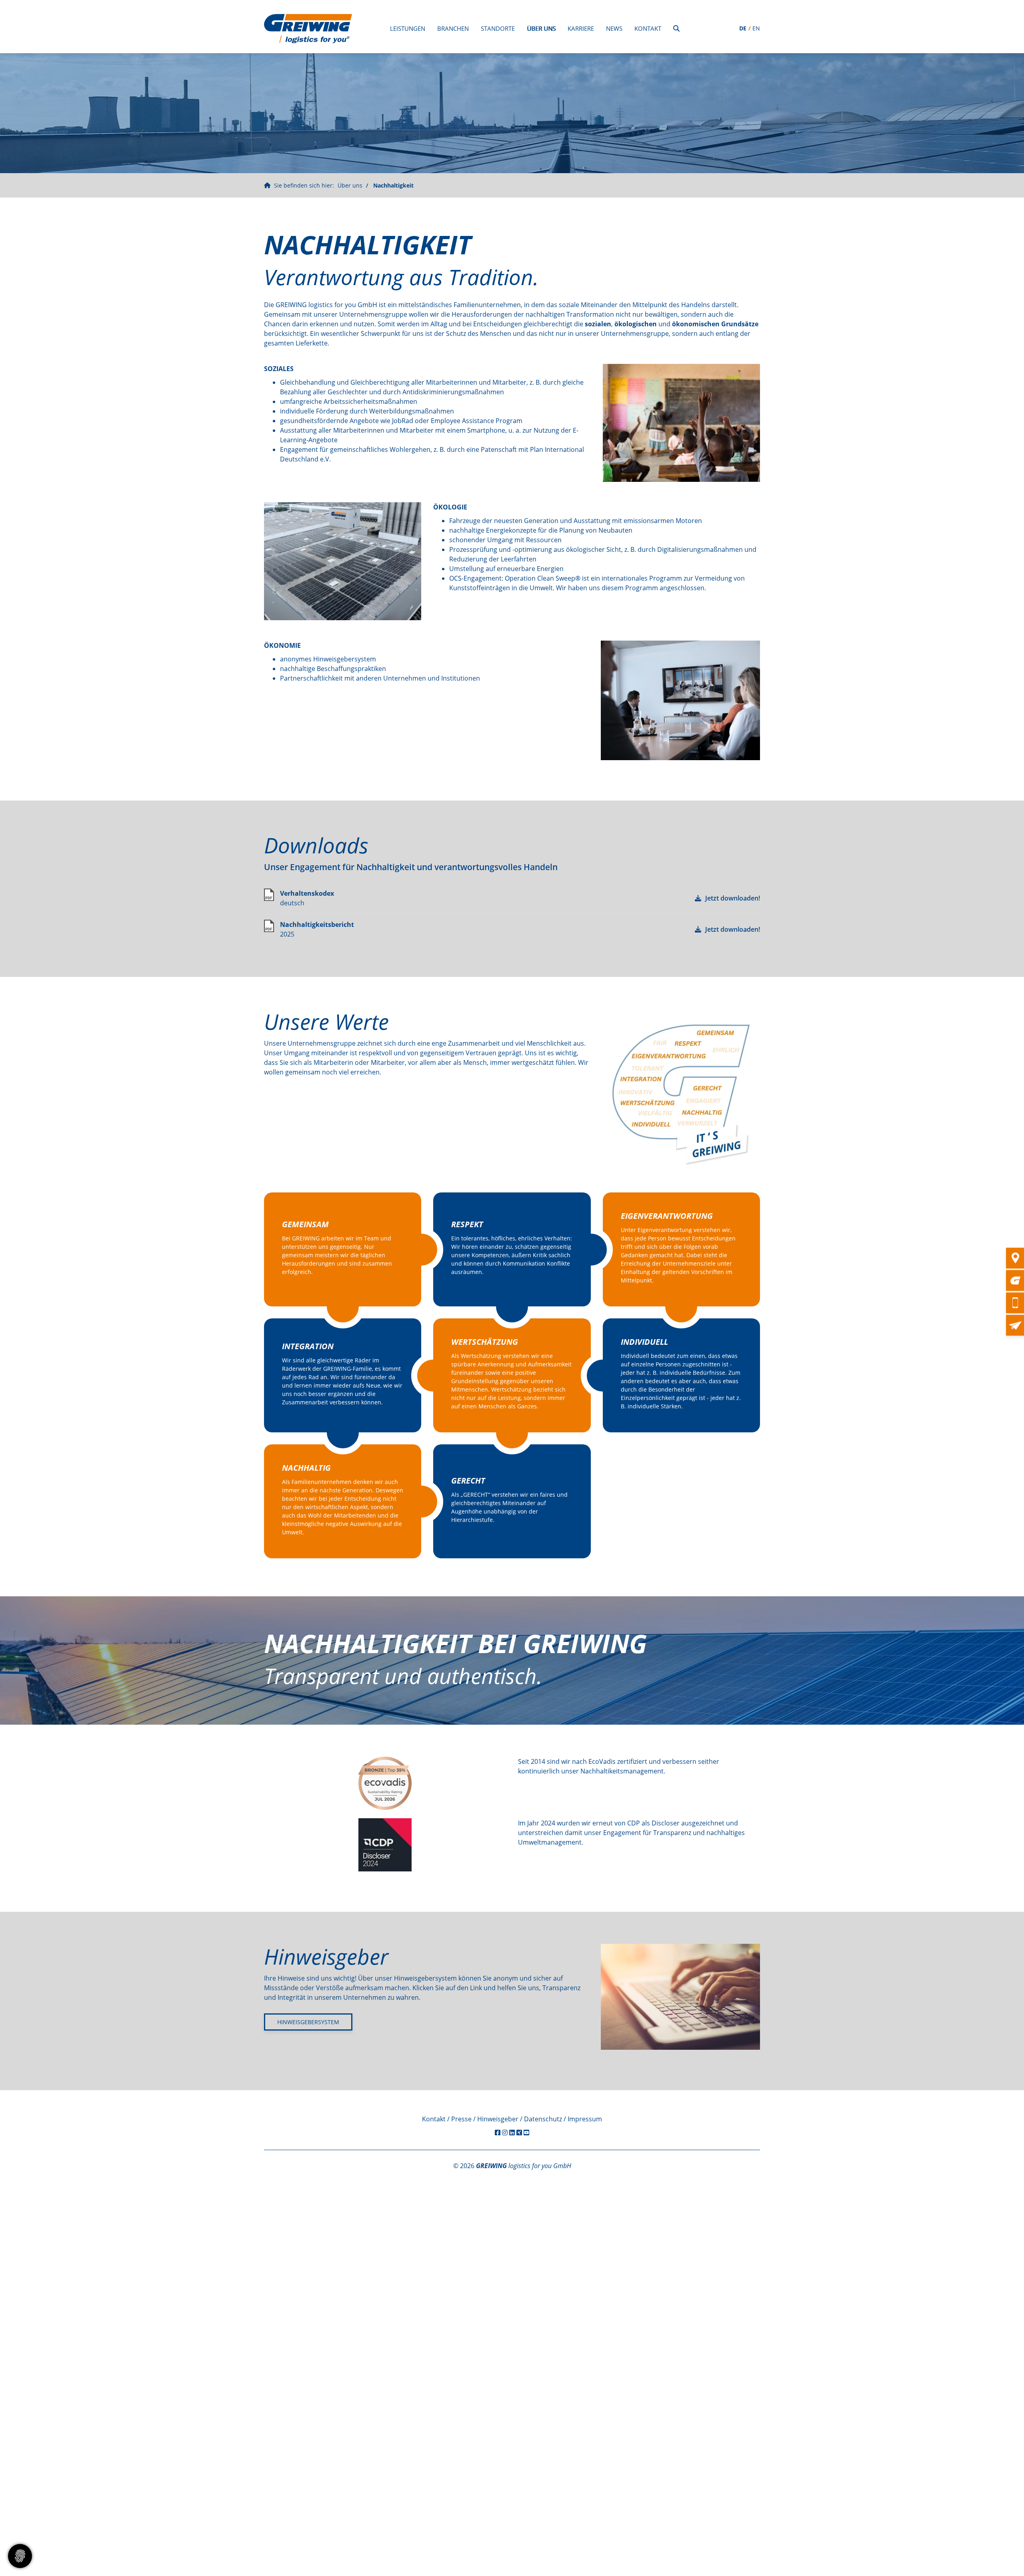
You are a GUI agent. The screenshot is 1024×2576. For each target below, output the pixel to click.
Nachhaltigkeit (393, 185)
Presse (461, 2119)
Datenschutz (543, 2119)
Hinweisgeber (498, 2119)
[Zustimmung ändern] (20, 2556)
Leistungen (408, 28)
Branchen (453, 28)
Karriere (581, 28)
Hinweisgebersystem (308, 2022)
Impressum (585, 2119)
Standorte (498, 28)
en (756, 28)
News (614, 28)
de (743, 28)
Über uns (541, 28)
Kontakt (648, 28)
